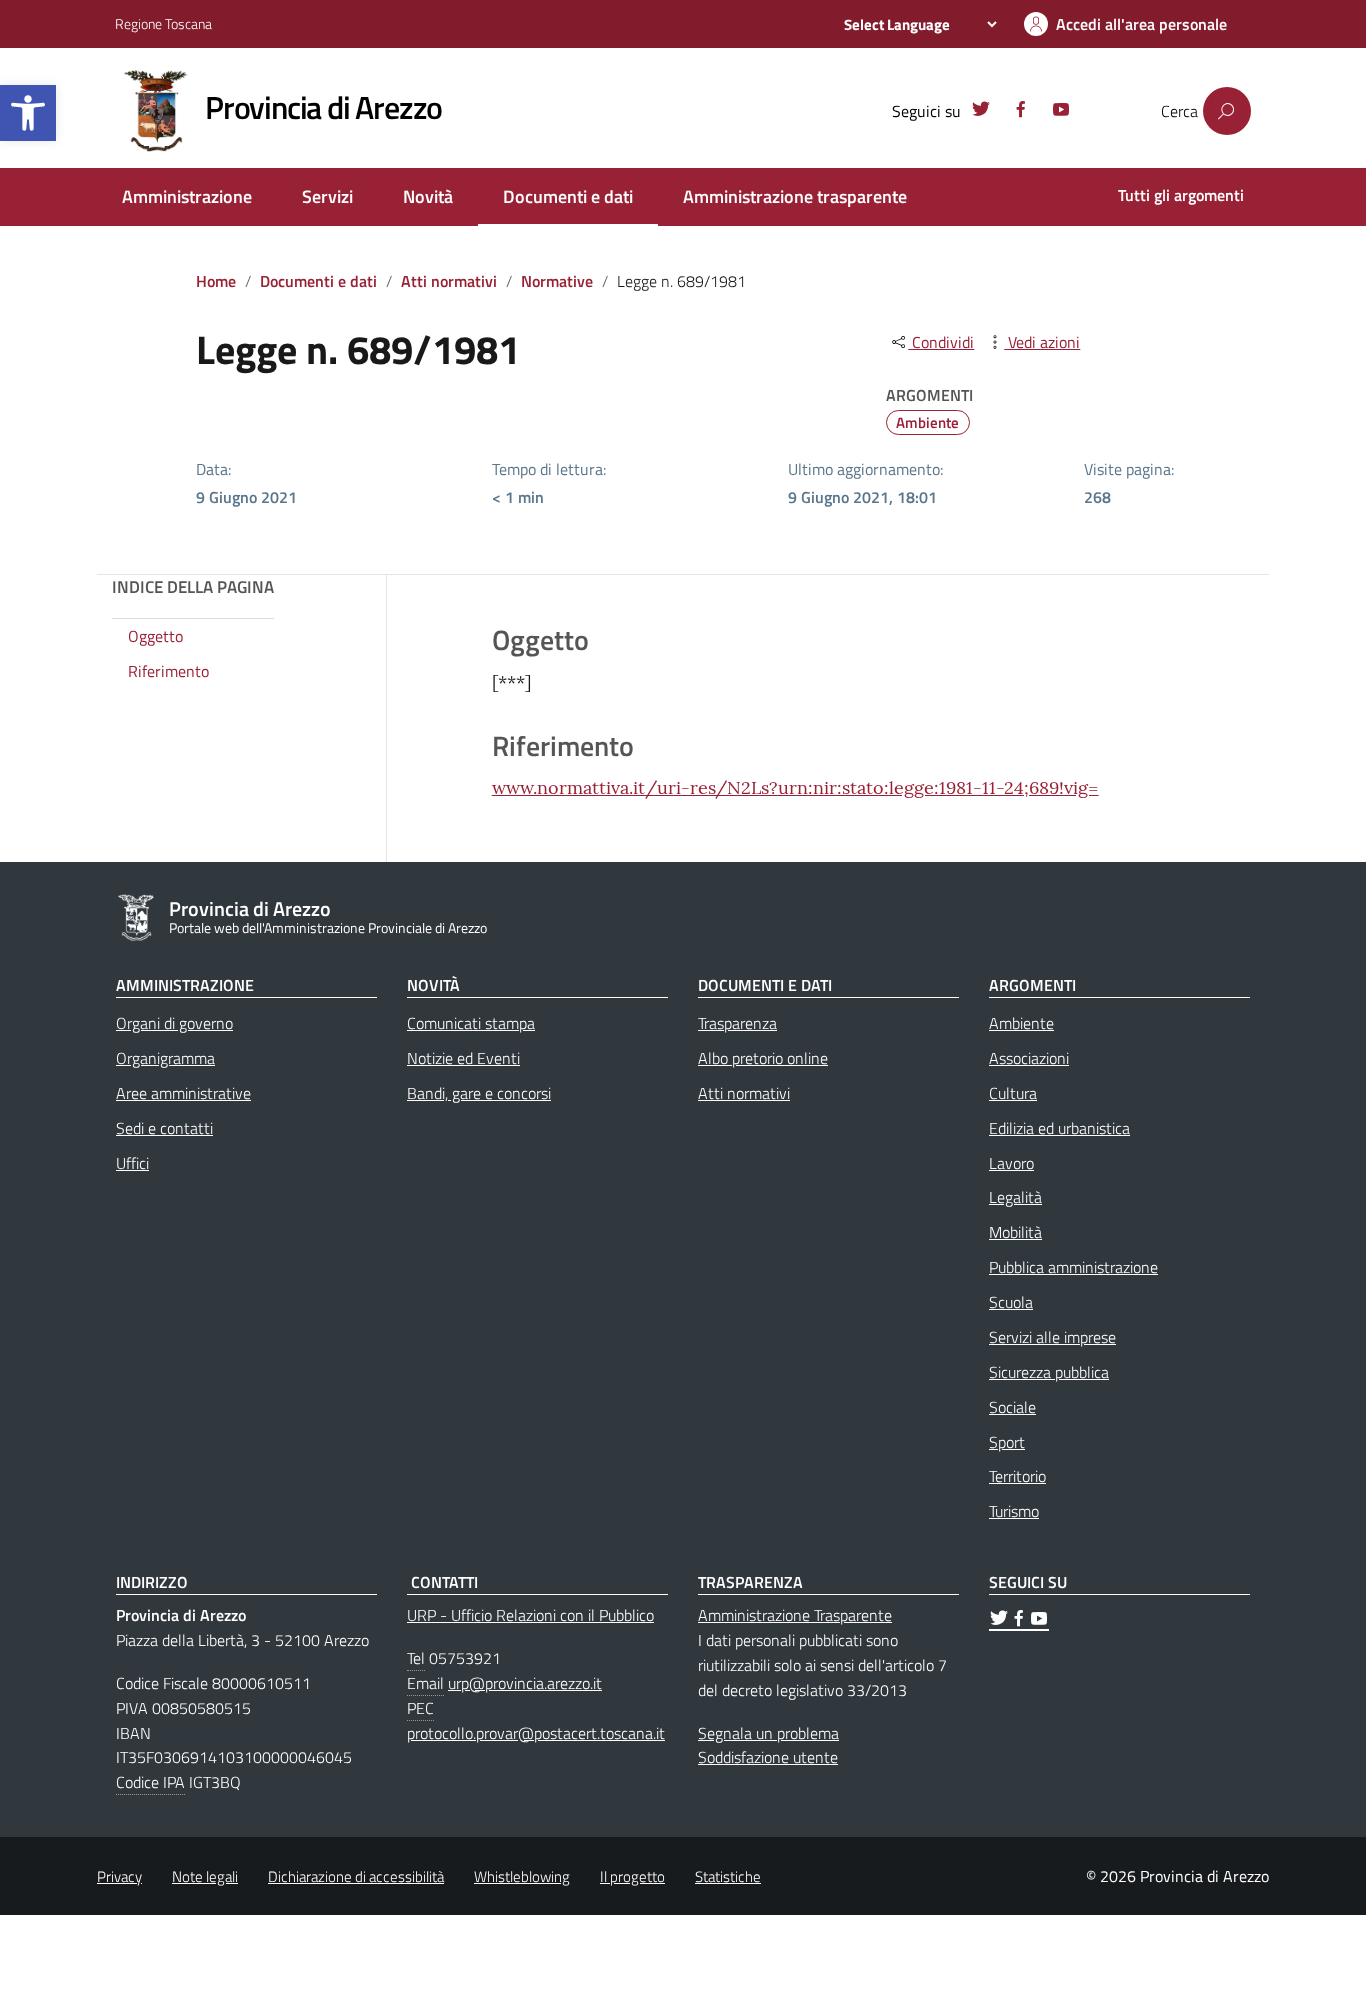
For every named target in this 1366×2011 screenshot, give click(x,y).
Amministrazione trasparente (795, 196)
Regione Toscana (163, 23)
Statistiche (728, 1876)
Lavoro (1011, 1163)
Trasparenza (737, 1023)
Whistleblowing (522, 1876)
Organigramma (165, 1058)
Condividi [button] (941, 342)
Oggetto (155, 637)
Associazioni (1029, 1058)
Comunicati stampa (471, 1023)
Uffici (132, 1163)
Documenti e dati (568, 196)
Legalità (1015, 1197)
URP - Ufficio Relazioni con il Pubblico (530, 1615)
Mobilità (1015, 1232)
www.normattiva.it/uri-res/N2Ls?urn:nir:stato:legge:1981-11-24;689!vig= (795, 787)
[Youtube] (1061, 112)
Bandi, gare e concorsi (479, 1093)
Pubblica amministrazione (1073, 1267)
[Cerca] (1227, 111)
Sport (1007, 1442)
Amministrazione (187, 196)
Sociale (1012, 1407)
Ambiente (927, 422)
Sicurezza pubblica (1049, 1372)
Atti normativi (449, 281)
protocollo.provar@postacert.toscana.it (536, 1733)
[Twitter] (981, 112)
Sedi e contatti (164, 1128)
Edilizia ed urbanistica (1059, 1128)
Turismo (1014, 1511)
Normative (557, 281)
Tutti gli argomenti (1181, 195)
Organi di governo (174, 1023)
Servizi (327, 196)
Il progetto (632, 1876)
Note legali (205, 1876)
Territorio (1017, 1476)
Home (216, 281)
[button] (28, 113)
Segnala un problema (768, 1733)
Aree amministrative (183, 1093)
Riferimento (168, 672)
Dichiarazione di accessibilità (356, 1876)
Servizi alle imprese (1052, 1337)
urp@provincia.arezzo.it (525, 1683)
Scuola (1011, 1302)
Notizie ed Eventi (463, 1058)
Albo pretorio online (763, 1058)
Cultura (1013, 1093)
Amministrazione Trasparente (795, 1615)
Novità (428, 196)
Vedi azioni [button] (1042, 342)
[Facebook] (1021, 112)
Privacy (119, 1876)
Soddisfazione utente (768, 1757)
